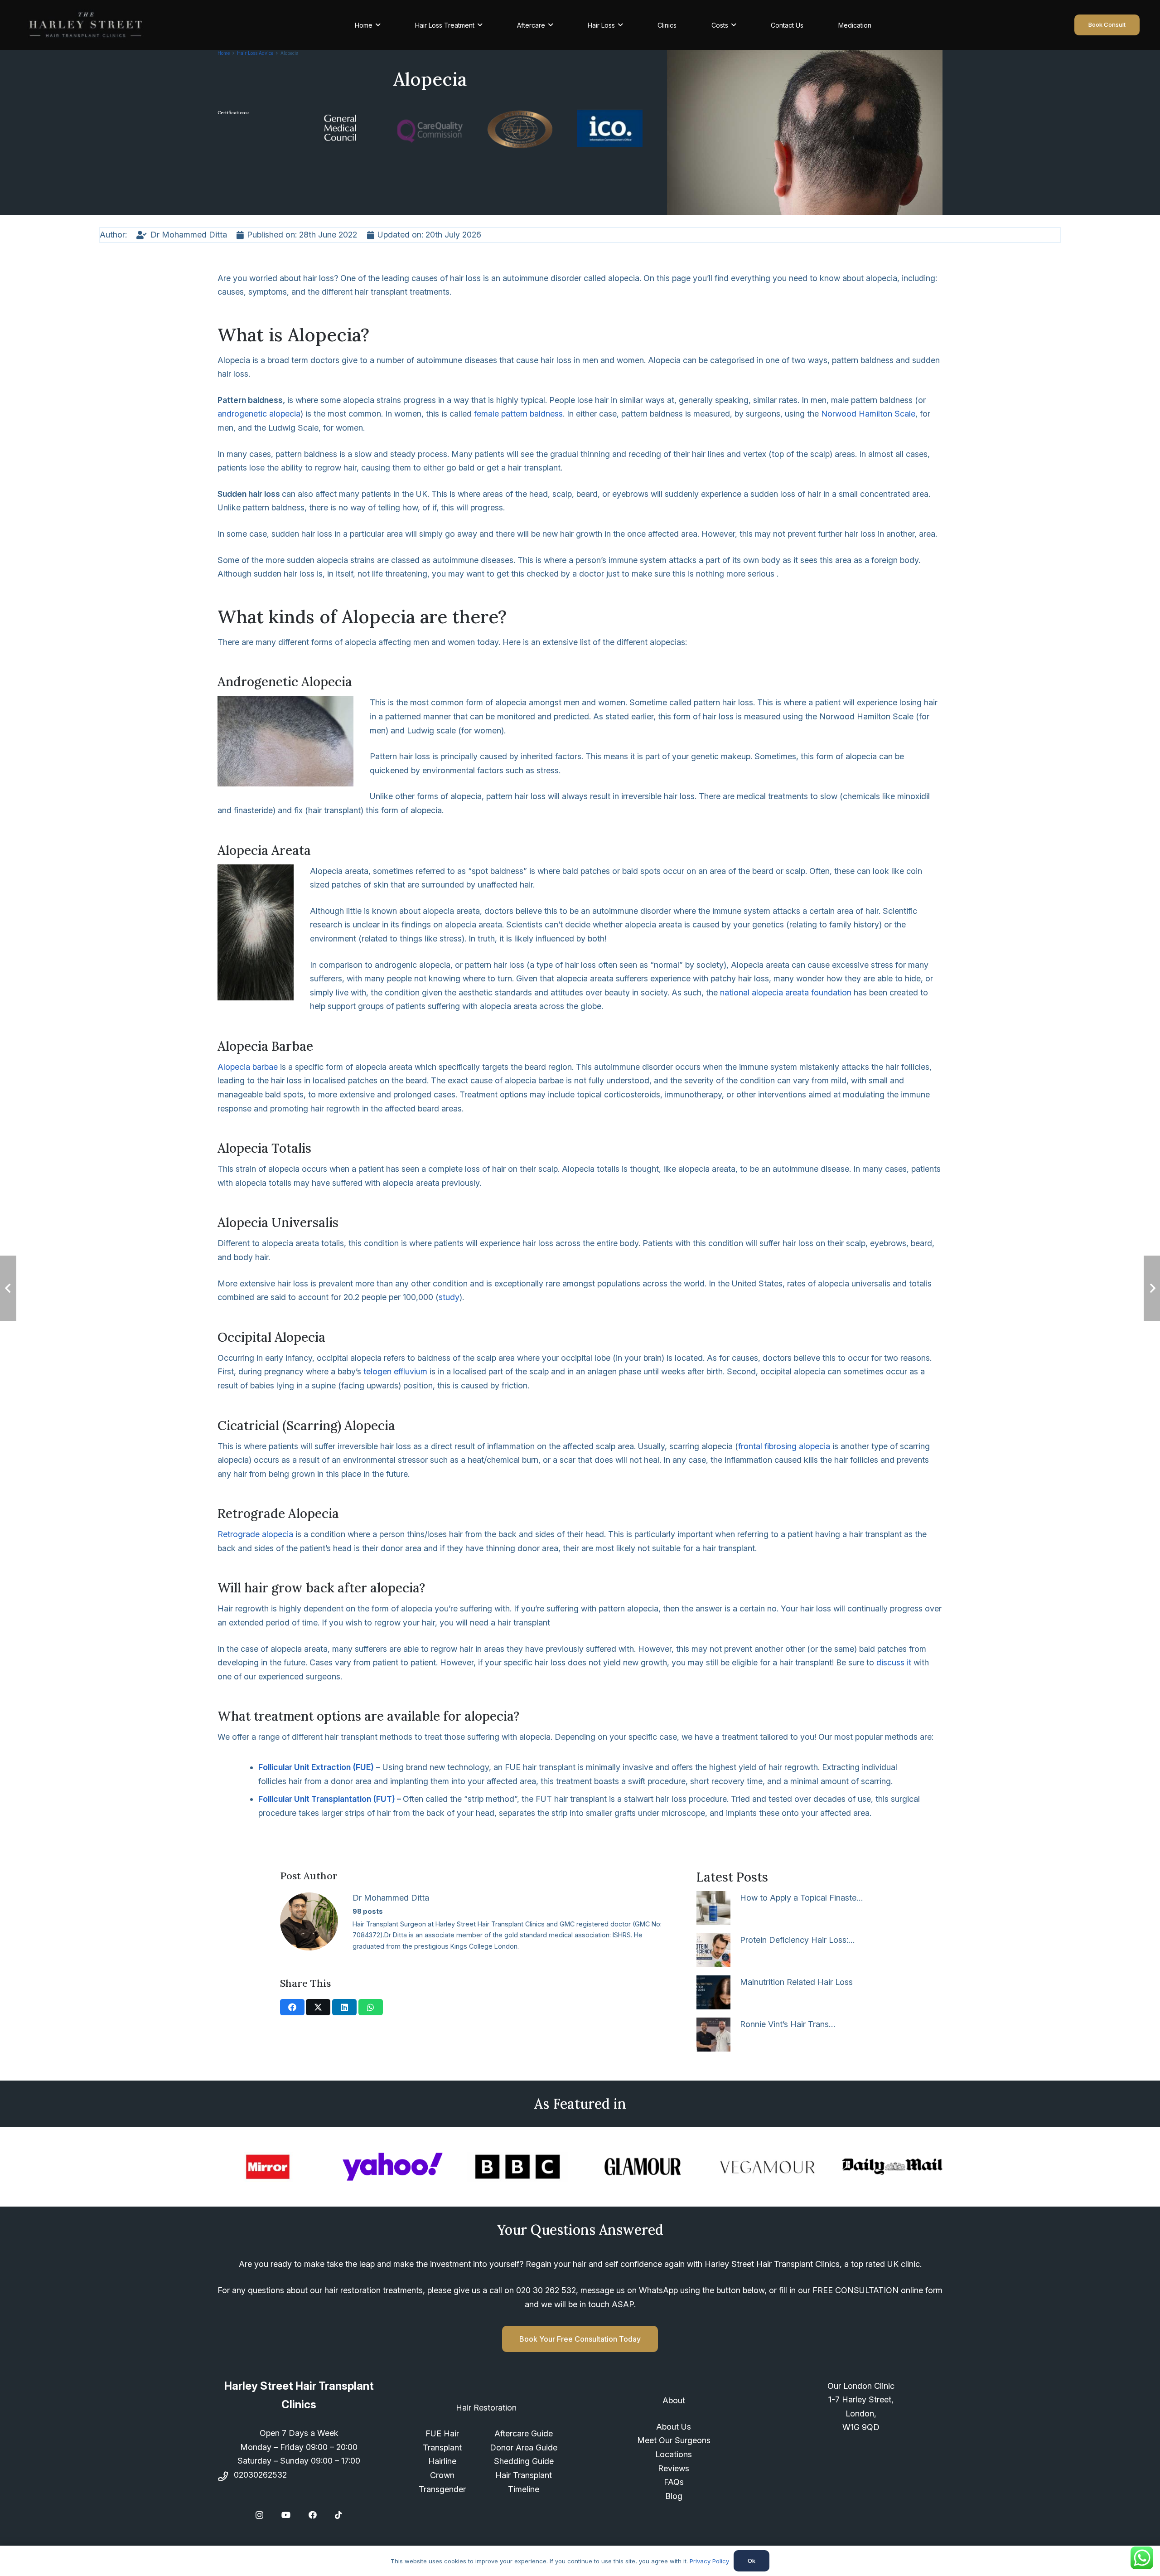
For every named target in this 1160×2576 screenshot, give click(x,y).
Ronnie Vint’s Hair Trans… (788, 2024)
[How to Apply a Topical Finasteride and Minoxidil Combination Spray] (713, 1908)
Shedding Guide (524, 2461)
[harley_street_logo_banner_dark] (86, 25)
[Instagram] (259, 2515)
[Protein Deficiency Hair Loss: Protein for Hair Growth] (713, 1950)
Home (224, 53)
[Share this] (292, 2007)
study (449, 1297)
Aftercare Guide (524, 2433)
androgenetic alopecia (259, 414)
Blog (674, 2496)
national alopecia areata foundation (786, 992)
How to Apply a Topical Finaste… (801, 1898)
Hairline (442, 2461)
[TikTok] (338, 2515)
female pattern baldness (518, 414)
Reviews (674, 2468)
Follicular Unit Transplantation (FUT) (327, 1799)
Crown (442, 2475)
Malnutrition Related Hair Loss (796, 1982)
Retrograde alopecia (255, 1534)
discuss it (894, 1662)
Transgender (442, 2489)
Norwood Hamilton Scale (868, 414)
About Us (674, 2427)
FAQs (674, 2482)
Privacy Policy (709, 2561)
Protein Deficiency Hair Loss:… (797, 1940)
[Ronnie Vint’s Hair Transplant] (713, 2035)
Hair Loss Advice (255, 53)
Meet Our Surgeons (674, 2440)
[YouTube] (286, 2515)
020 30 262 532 (546, 2290)
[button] (378, 25)
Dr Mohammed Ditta (391, 1898)
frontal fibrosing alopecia (784, 1446)
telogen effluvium (395, 1371)
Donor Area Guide (524, 2447)
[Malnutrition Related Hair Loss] (713, 1992)
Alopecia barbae (248, 1067)
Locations (674, 2454)
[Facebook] (313, 2515)
